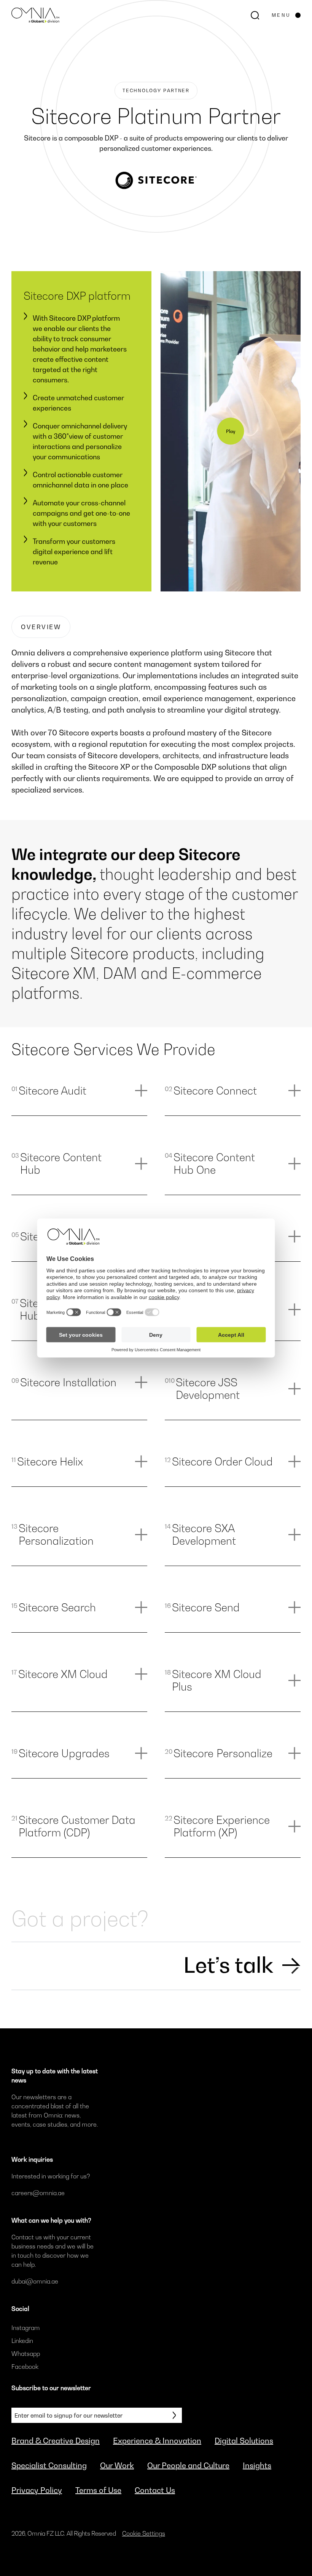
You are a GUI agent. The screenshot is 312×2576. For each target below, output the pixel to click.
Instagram (26, 2328)
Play (231, 431)
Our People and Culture (188, 2466)
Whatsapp (26, 2354)
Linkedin (22, 2341)
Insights (257, 2466)
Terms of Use (98, 2490)
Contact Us (155, 2490)
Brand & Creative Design (56, 2441)
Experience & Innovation (157, 2441)
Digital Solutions (244, 2441)
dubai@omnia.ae (35, 2281)
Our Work (117, 2466)
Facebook (25, 2367)
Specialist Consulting (49, 2466)
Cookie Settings (144, 2533)
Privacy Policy (37, 2490)
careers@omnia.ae (38, 2193)
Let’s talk (228, 1965)
